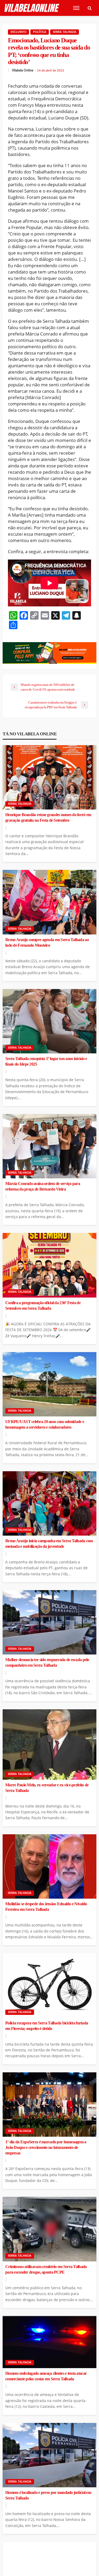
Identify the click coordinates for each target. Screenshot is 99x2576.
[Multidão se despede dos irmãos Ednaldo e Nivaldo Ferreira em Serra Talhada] (49, 1866)
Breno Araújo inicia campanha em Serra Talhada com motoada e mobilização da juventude (49, 1544)
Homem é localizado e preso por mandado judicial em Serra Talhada (48, 2495)
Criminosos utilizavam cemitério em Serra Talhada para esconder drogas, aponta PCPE (46, 2269)
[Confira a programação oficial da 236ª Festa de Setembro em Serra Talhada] (49, 1265)
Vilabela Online (23, 70)
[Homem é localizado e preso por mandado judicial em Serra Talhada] (49, 2455)
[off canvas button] (76, 8)
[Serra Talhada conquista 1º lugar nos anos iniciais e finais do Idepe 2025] (49, 1021)
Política (40, 32)
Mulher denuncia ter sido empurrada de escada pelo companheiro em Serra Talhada (47, 1663)
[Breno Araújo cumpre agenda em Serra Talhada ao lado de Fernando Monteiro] (49, 902)
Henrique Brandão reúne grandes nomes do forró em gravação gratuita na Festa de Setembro (48, 818)
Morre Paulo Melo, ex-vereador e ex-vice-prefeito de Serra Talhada (47, 1788)
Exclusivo (18, 32)
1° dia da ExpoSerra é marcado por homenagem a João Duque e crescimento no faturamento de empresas (46, 2148)
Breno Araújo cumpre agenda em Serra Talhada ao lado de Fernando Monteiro (47, 943)
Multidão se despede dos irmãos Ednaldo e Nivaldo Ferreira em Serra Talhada (46, 1907)
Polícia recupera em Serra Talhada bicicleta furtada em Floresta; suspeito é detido (47, 2026)
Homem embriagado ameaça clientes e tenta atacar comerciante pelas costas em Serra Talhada (46, 2376)
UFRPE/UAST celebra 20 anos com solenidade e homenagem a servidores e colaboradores (45, 1425)
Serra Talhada (65, 32)
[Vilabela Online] (32, 8)
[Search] (89, 8)
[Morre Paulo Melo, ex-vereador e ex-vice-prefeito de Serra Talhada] (49, 1745)
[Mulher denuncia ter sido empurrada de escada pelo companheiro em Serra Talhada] (49, 1622)
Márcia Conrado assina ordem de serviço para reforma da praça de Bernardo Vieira (43, 1186)
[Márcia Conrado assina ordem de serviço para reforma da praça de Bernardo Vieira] (49, 1146)
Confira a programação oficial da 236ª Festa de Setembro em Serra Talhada (43, 1306)
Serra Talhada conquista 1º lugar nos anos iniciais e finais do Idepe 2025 (46, 1061)
